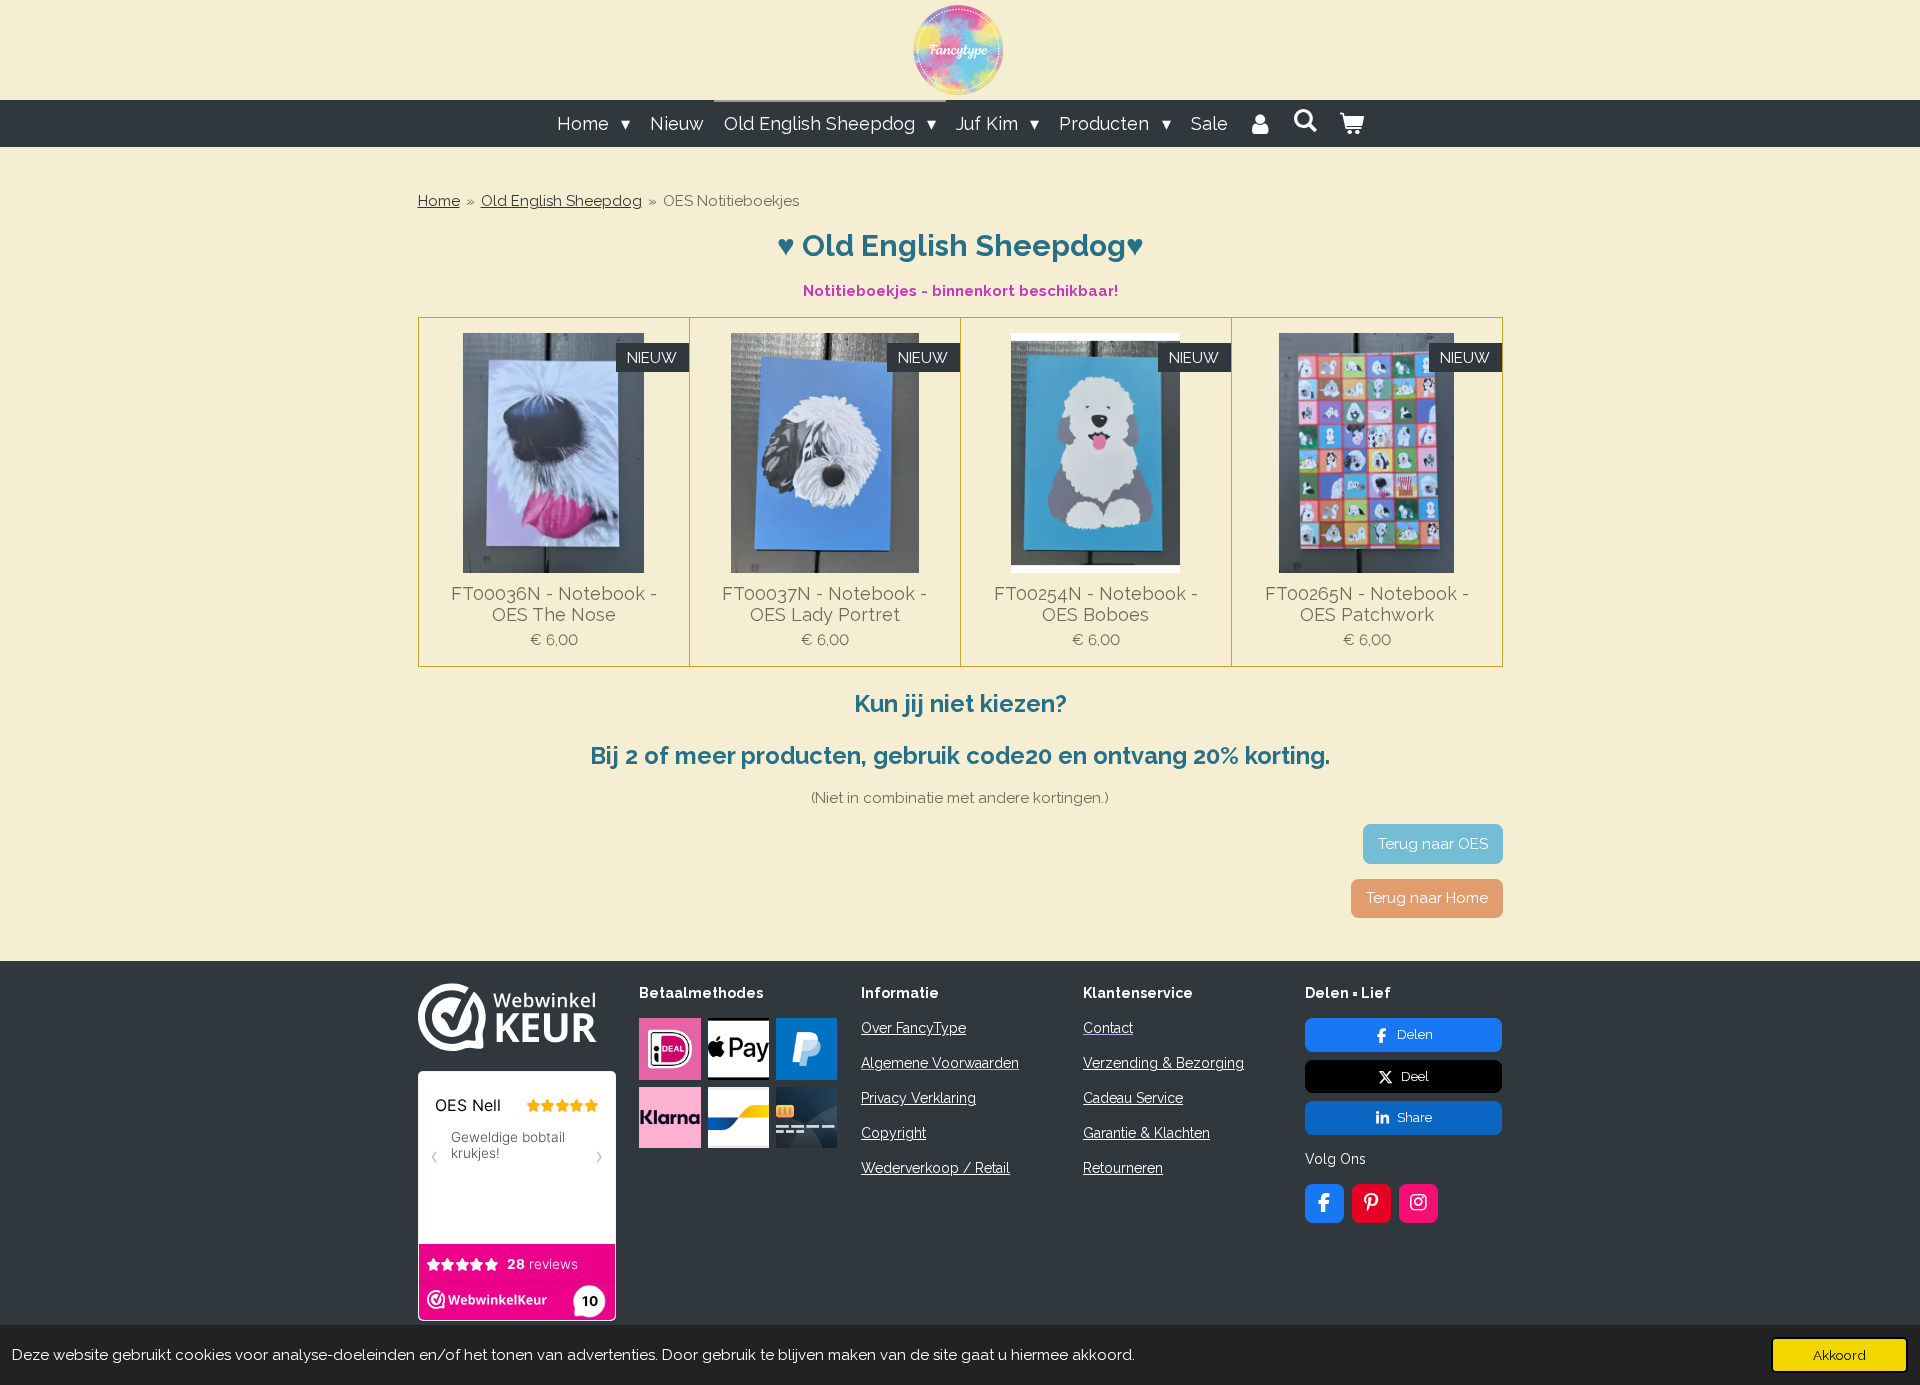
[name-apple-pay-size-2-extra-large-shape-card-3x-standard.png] (738, 1049)
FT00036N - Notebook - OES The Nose (554, 604)
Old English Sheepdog (561, 201)
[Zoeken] (1305, 120)
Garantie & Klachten (1146, 1133)
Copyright (893, 1133)
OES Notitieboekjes (731, 201)
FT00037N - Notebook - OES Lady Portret (824, 604)
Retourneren (1123, 1168)
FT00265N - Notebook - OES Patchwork (1367, 604)
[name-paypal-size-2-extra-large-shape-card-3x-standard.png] (806, 1049)
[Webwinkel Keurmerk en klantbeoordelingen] (507, 1046)
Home (439, 201)
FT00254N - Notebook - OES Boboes (1096, 604)
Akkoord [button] (1839, 1355)
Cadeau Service (1133, 1098)
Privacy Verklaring (918, 1098)
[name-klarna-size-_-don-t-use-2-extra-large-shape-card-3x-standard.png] (670, 1117)
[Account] (1260, 123)
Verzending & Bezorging (1163, 1063)
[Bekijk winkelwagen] (1350, 123)
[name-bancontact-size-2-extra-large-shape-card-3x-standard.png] (738, 1117)
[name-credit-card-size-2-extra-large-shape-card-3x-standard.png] (806, 1117)
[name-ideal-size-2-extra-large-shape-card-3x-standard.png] (670, 1049)
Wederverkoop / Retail (935, 1168)
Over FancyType (913, 1028)
